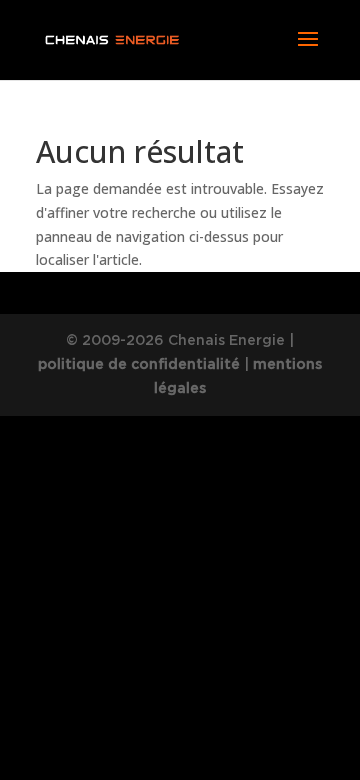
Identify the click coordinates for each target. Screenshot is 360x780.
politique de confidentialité (139, 364)
